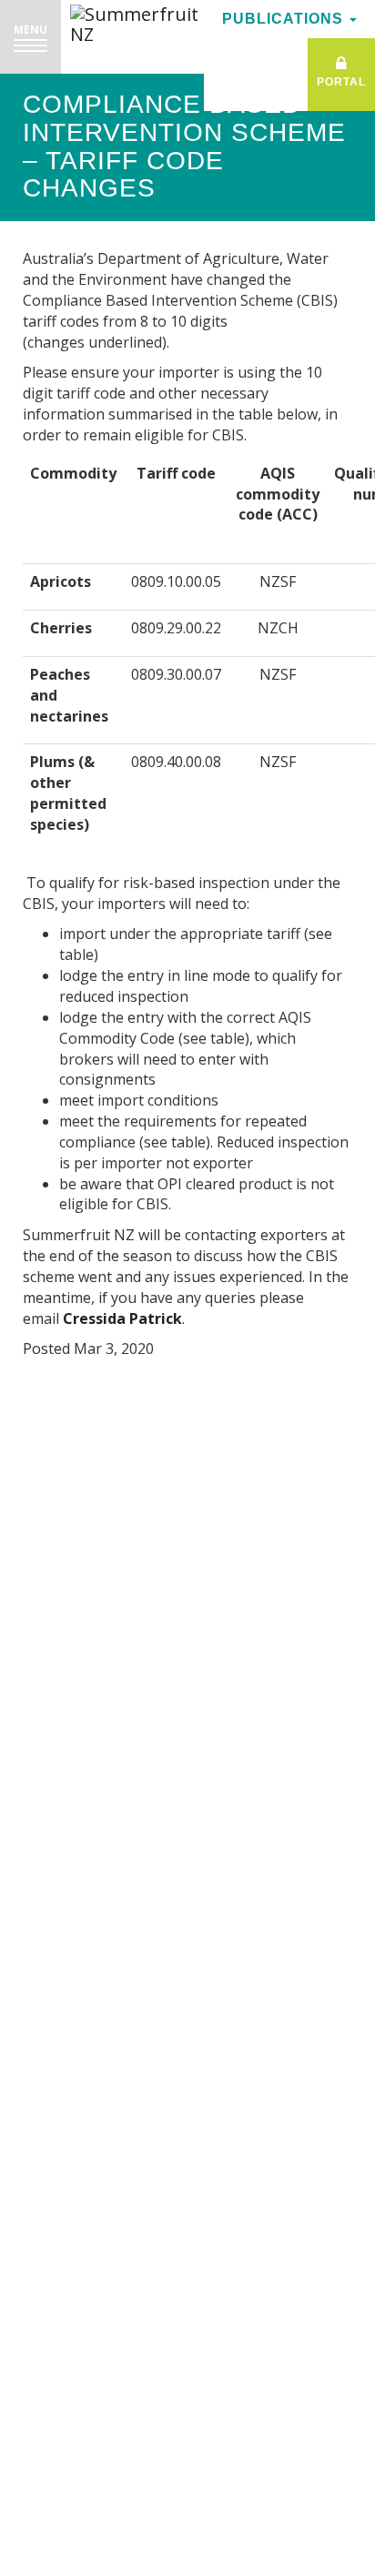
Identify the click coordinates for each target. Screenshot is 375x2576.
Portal (341, 82)
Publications (285, 19)
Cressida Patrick (122, 1318)
